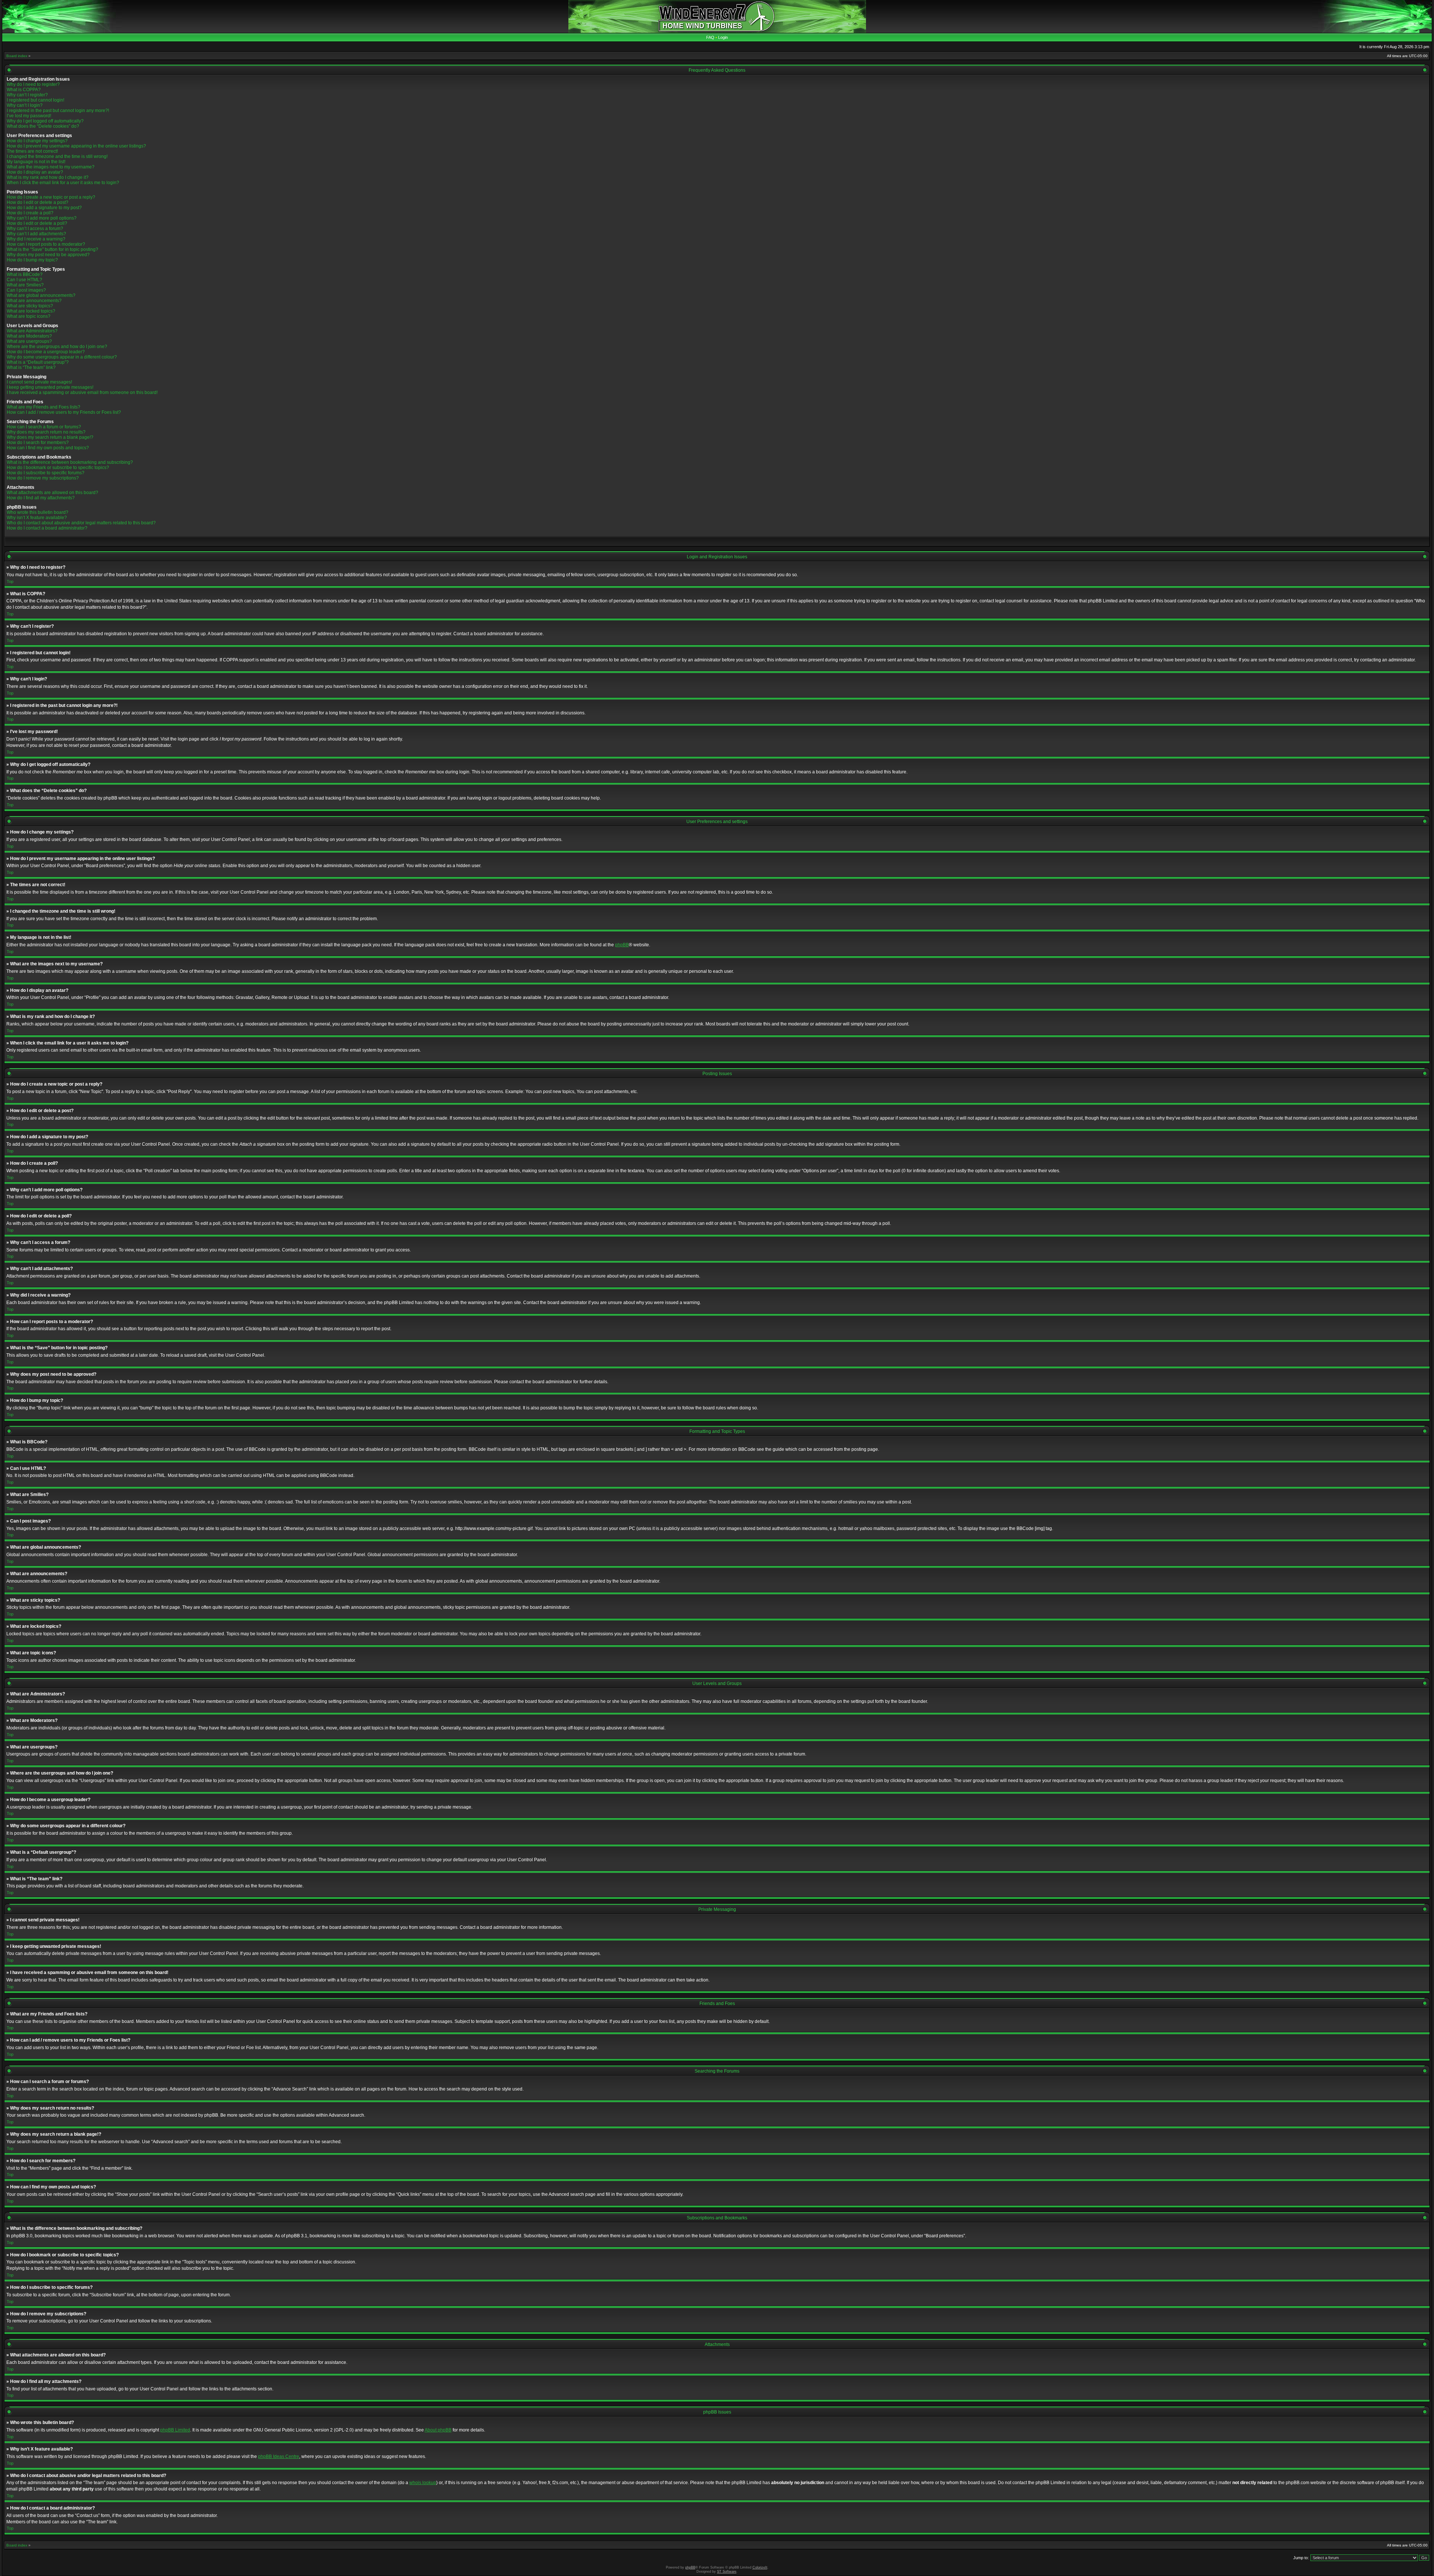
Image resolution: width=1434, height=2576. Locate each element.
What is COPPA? (24, 90)
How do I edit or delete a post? (38, 202)
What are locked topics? (31, 311)
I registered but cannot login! (35, 100)
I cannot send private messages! (39, 382)
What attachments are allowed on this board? (52, 493)
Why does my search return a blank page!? (50, 437)
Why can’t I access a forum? (35, 229)
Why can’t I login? (25, 105)
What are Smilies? (25, 285)
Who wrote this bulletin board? (38, 512)
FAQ (710, 37)
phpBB (622, 945)
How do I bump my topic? (32, 260)
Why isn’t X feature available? (37, 518)
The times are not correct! (32, 151)
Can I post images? (26, 290)
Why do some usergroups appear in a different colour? (62, 357)
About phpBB (438, 2430)
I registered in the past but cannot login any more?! (58, 111)
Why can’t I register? (27, 95)
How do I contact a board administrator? (47, 528)
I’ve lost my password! (29, 116)
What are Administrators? (32, 331)
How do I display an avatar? (35, 172)
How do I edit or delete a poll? (37, 223)
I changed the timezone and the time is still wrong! (57, 156)
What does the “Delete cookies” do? (43, 126)
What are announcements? (34, 301)
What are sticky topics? (30, 306)
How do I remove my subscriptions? (43, 478)
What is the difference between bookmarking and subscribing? (70, 462)
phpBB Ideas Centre (279, 2456)
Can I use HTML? (24, 280)
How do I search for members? (38, 443)
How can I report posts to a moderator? (46, 244)
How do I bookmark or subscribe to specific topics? (58, 468)
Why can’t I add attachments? (36, 234)
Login (723, 37)
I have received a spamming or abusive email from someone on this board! (82, 392)
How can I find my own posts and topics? (48, 448)
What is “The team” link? (31, 367)
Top (10, 581)
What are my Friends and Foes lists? (44, 407)
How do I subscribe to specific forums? (46, 473)
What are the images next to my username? (51, 167)
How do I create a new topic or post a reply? (51, 197)
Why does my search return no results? (46, 432)
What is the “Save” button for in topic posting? (52, 249)
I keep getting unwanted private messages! (50, 387)
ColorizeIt (760, 2567)
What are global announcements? (41, 295)
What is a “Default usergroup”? (38, 362)
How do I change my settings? (37, 141)
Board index (17, 56)
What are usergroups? (29, 341)
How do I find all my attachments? (41, 498)
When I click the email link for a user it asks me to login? (63, 183)
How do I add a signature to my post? (44, 208)
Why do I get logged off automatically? (45, 121)
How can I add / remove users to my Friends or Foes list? (64, 412)
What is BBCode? (25, 274)
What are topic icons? (29, 316)
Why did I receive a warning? (36, 239)
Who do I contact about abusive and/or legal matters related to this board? (81, 523)
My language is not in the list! (36, 162)
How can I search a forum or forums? (44, 427)
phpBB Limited (175, 2430)
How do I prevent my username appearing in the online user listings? (76, 146)
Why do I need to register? (33, 84)
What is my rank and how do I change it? (48, 177)
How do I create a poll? (30, 213)
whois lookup (423, 2483)
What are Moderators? (29, 336)
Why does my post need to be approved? (48, 255)
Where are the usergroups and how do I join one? (57, 347)
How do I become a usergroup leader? (46, 352)
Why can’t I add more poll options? (42, 218)
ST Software (727, 2572)
